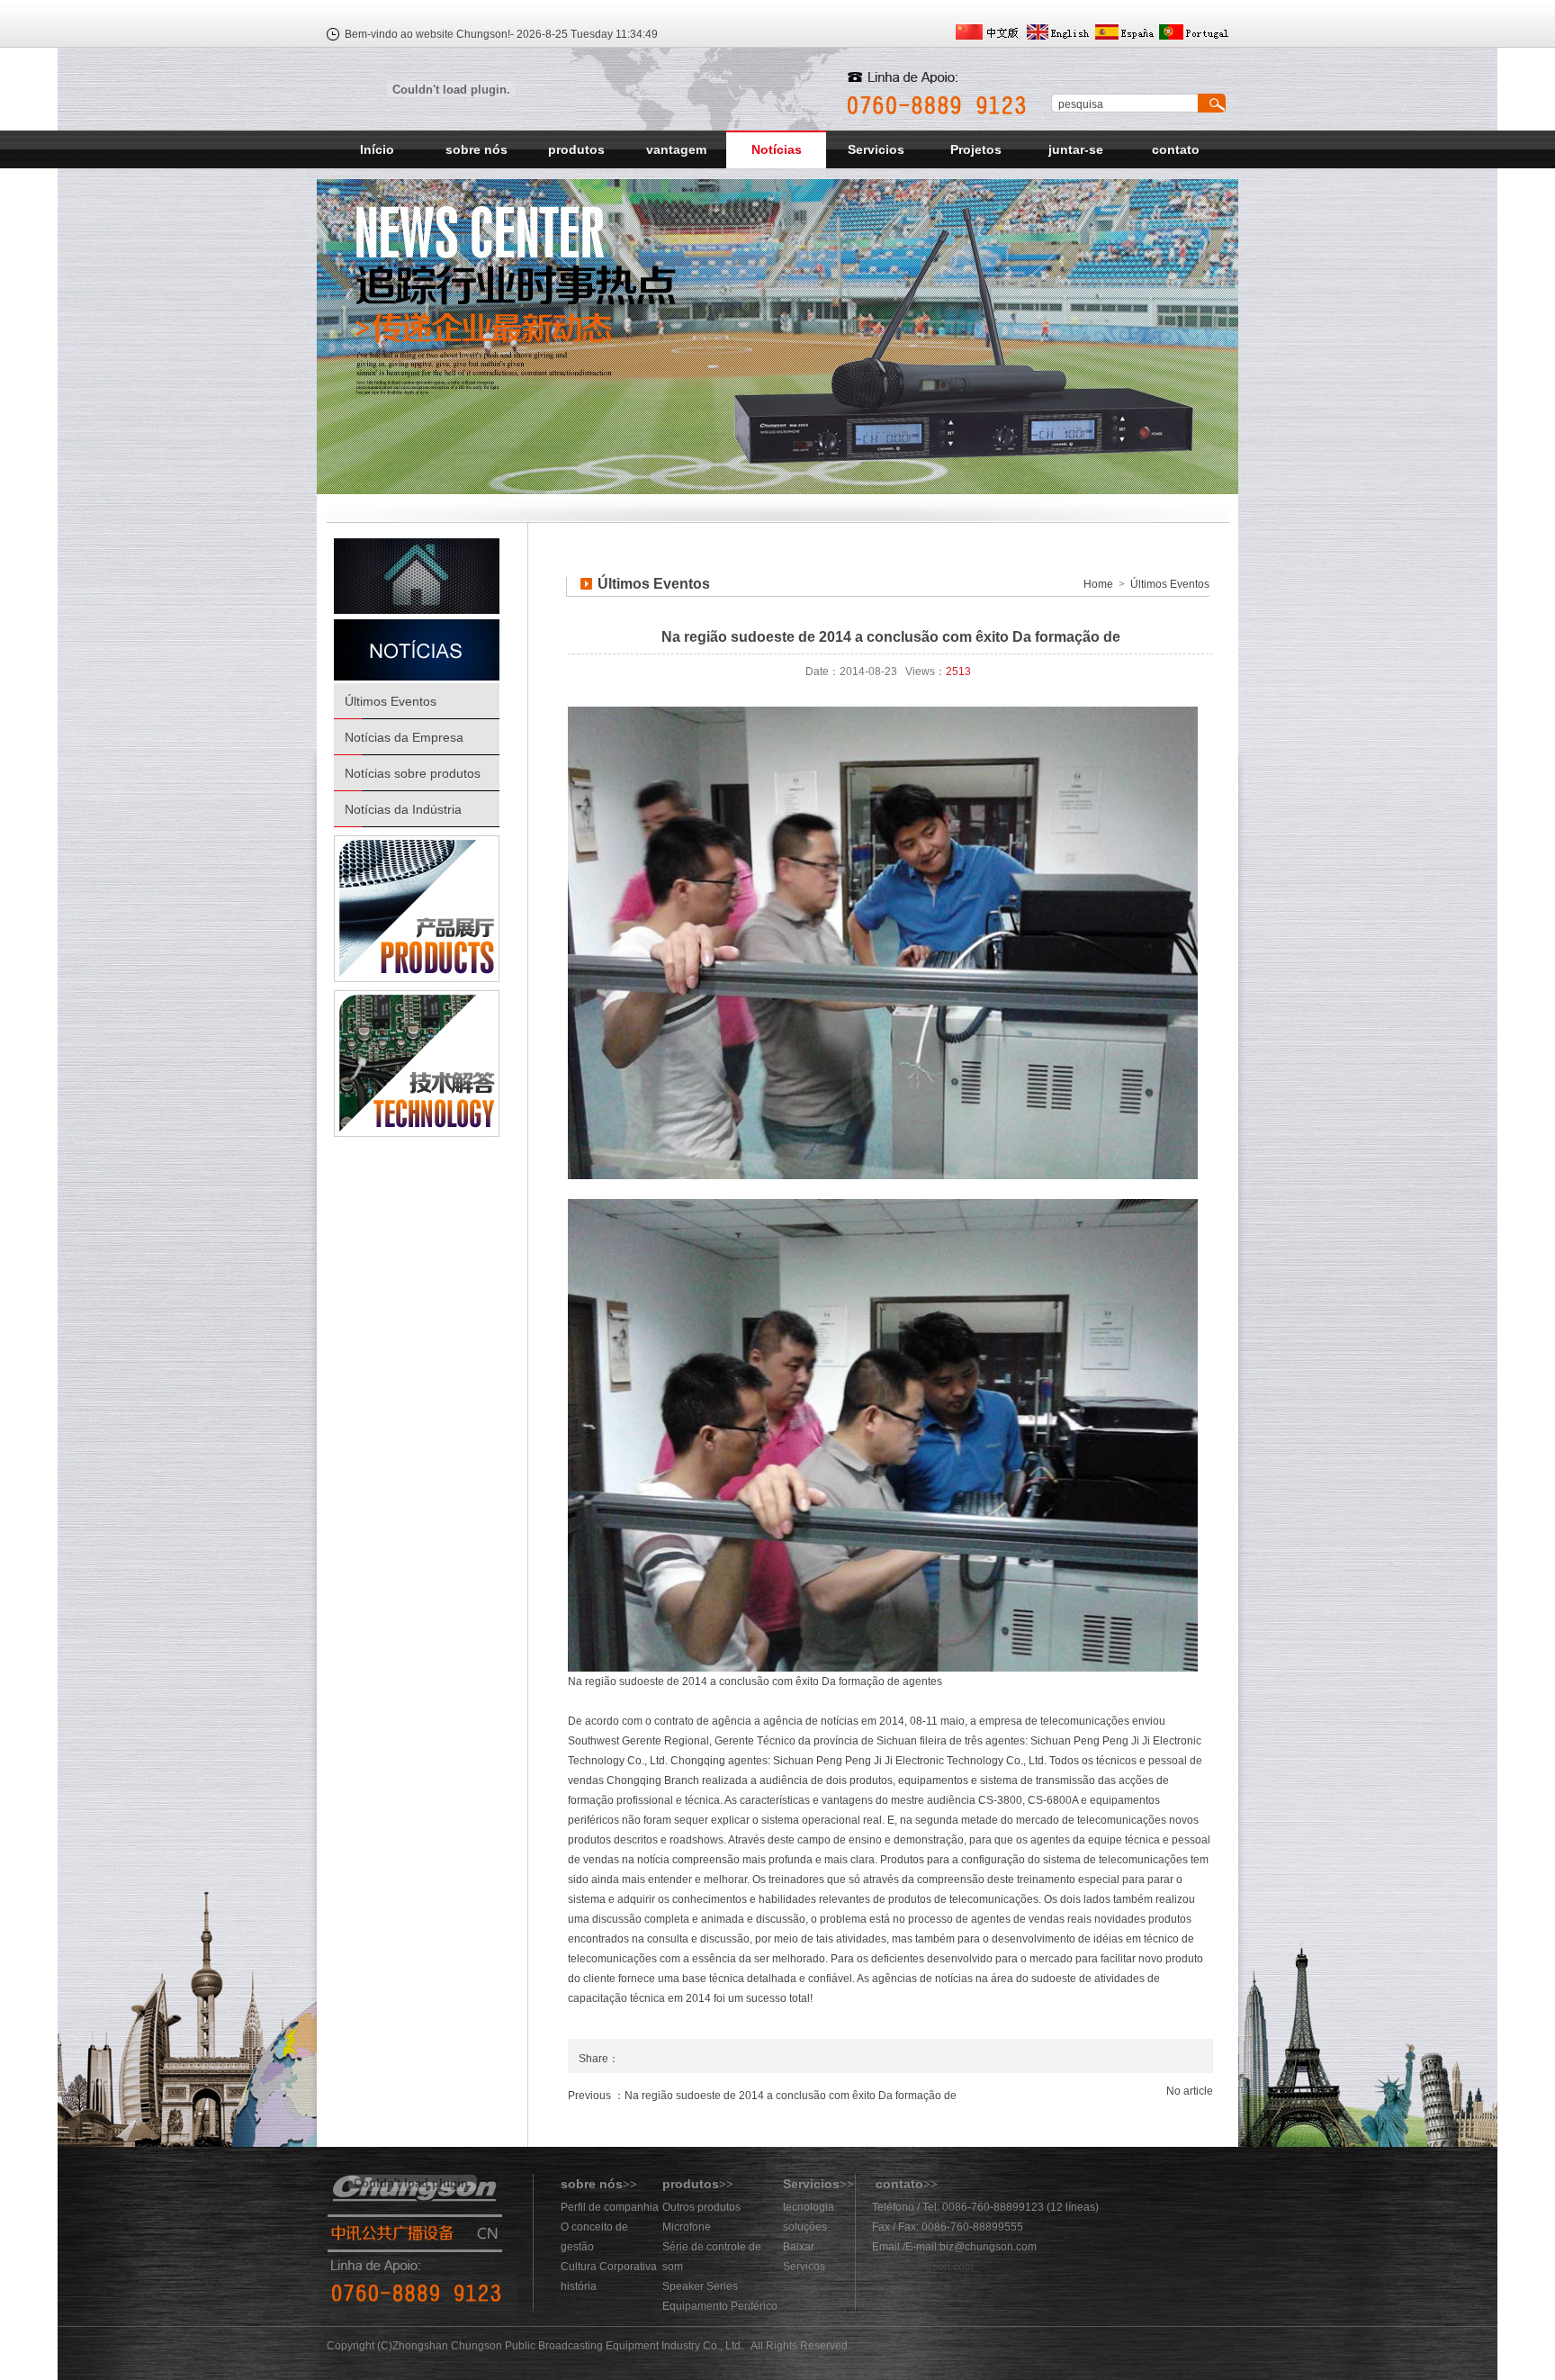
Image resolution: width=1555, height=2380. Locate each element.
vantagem (676, 149)
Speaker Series (700, 2286)
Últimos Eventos (391, 701)
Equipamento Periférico (720, 2306)
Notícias (777, 149)
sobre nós (476, 149)
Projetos (976, 149)
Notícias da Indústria (403, 809)
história (579, 2286)
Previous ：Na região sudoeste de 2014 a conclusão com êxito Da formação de (762, 2096)
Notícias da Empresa (404, 737)
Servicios (876, 149)
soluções (805, 2227)
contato (1176, 149)
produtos (576, 149)
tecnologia (809, 2207)
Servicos (804, 2267)
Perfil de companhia (610, 2207)
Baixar (799, 2247)
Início (377, 149)
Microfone (687, 2227)
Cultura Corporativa (609, 2267)
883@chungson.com (923, 2267)
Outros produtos (701, 2207)
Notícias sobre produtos (413, 773)
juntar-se (1076, 149)
